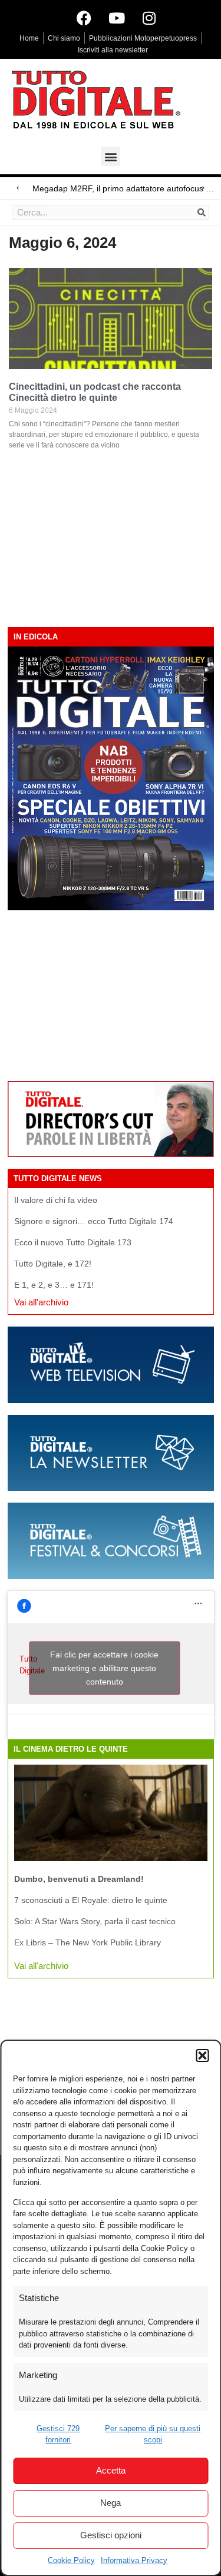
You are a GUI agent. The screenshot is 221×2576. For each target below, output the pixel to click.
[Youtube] (117, 18)
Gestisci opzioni (111, 2535)
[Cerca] (202, 213)
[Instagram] (149, 18)
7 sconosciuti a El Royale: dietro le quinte (91, 1900)
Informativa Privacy (134, 2560)
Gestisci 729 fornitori (58, 2434)
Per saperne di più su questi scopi (153, 2434)
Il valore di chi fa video (56, 1200)
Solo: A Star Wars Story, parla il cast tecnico (95, 1921)
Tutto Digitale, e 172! (53, 1264)
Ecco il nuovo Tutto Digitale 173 (73, 1242)
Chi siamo (64, 38)
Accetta (111, 2470)
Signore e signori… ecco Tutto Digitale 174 (94, 1221)
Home (29, 38)
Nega (111, 2503)
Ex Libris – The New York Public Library (88, 1942)
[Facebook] (84, 18)
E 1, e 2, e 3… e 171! (54, 1285)
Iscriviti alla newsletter (113, 50)
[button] (202, 2056)
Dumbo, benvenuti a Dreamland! (79, 1879)
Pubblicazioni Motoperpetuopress (143, 38)
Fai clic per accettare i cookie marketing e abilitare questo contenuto (104, 1667)
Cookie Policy (71, 2560)
